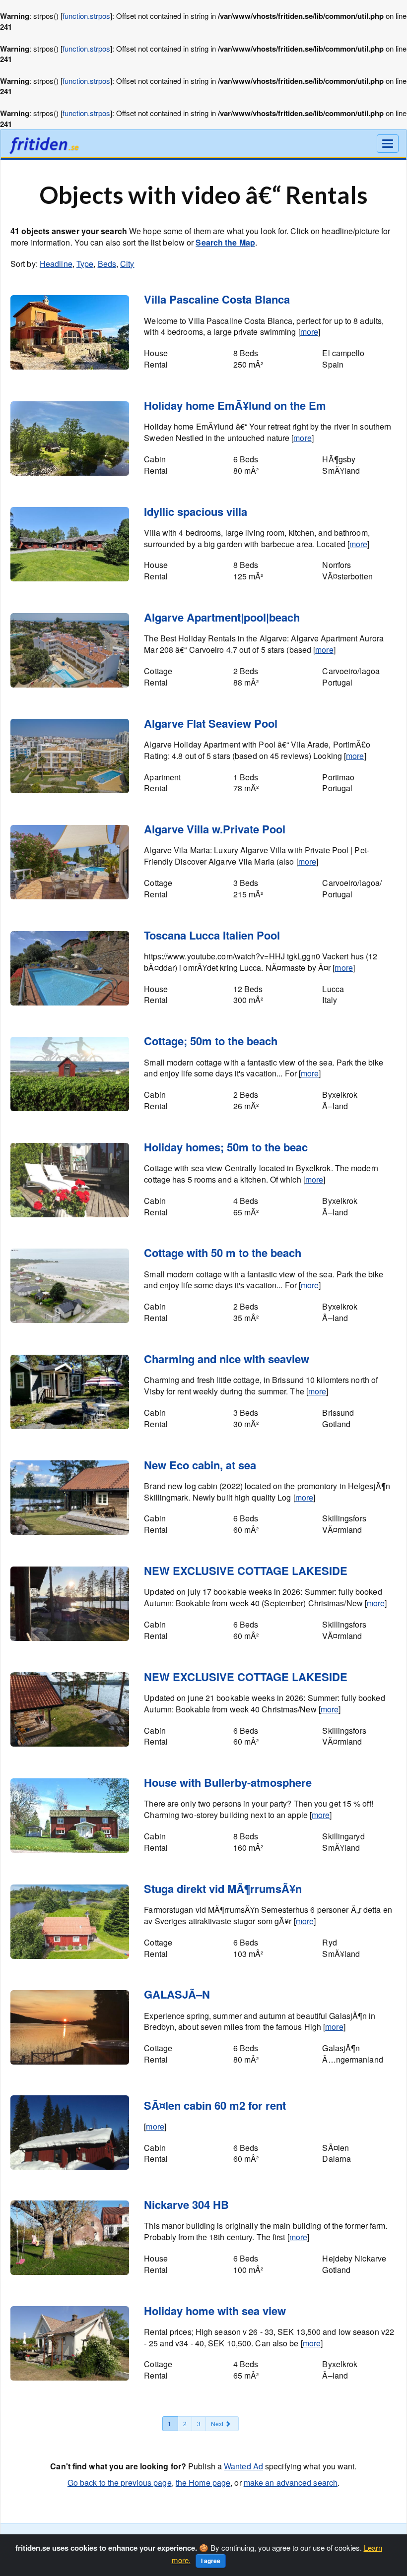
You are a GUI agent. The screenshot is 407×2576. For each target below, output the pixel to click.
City (127, 264)
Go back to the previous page (120, 2482)
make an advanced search (291, 2482)
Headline (56, 264)
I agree (211, 2561)
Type (85, 264)
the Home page (203, 2482)
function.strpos (86, 16)
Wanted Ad (243, 2466)
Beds (107, 264)
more (309, 332)
